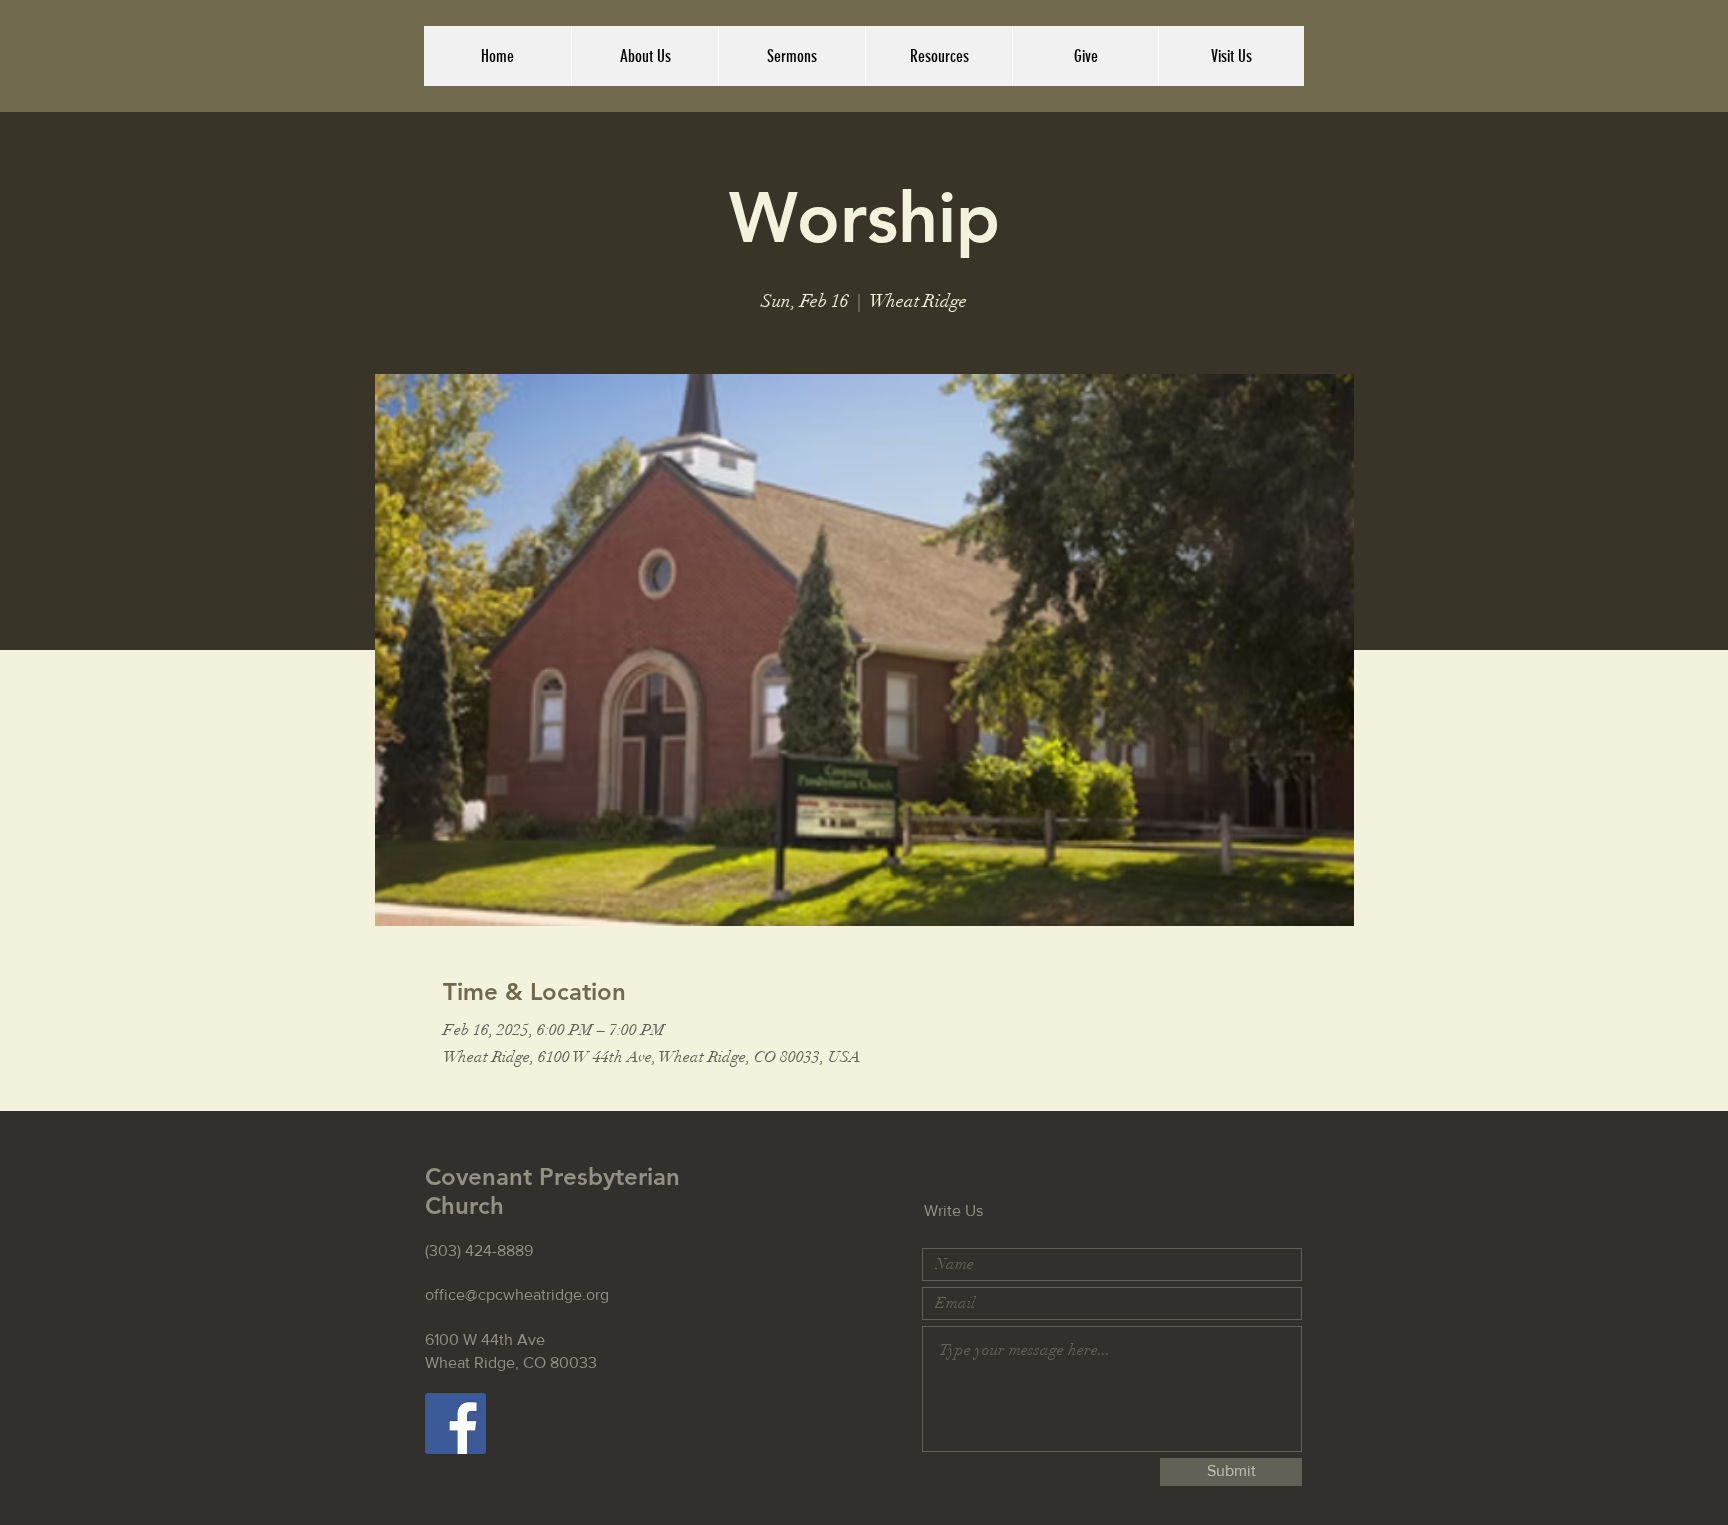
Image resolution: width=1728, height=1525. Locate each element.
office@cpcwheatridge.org (517, 1294)
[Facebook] (455, 1423)
